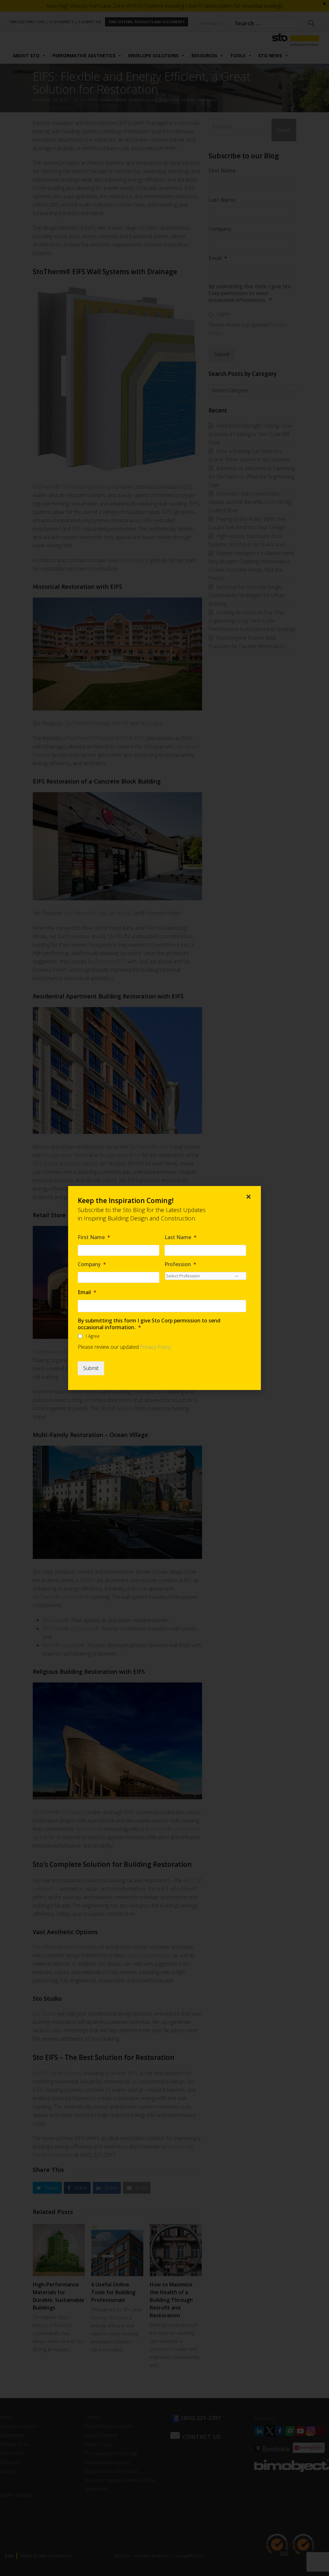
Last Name (181, 1237)
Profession (180, 1264)
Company (92, 1264)
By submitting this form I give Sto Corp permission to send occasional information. (149, 1324)
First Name (94, 1237)
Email (87, 1292)
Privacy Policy (155, 1347)
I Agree (93, 1336)
